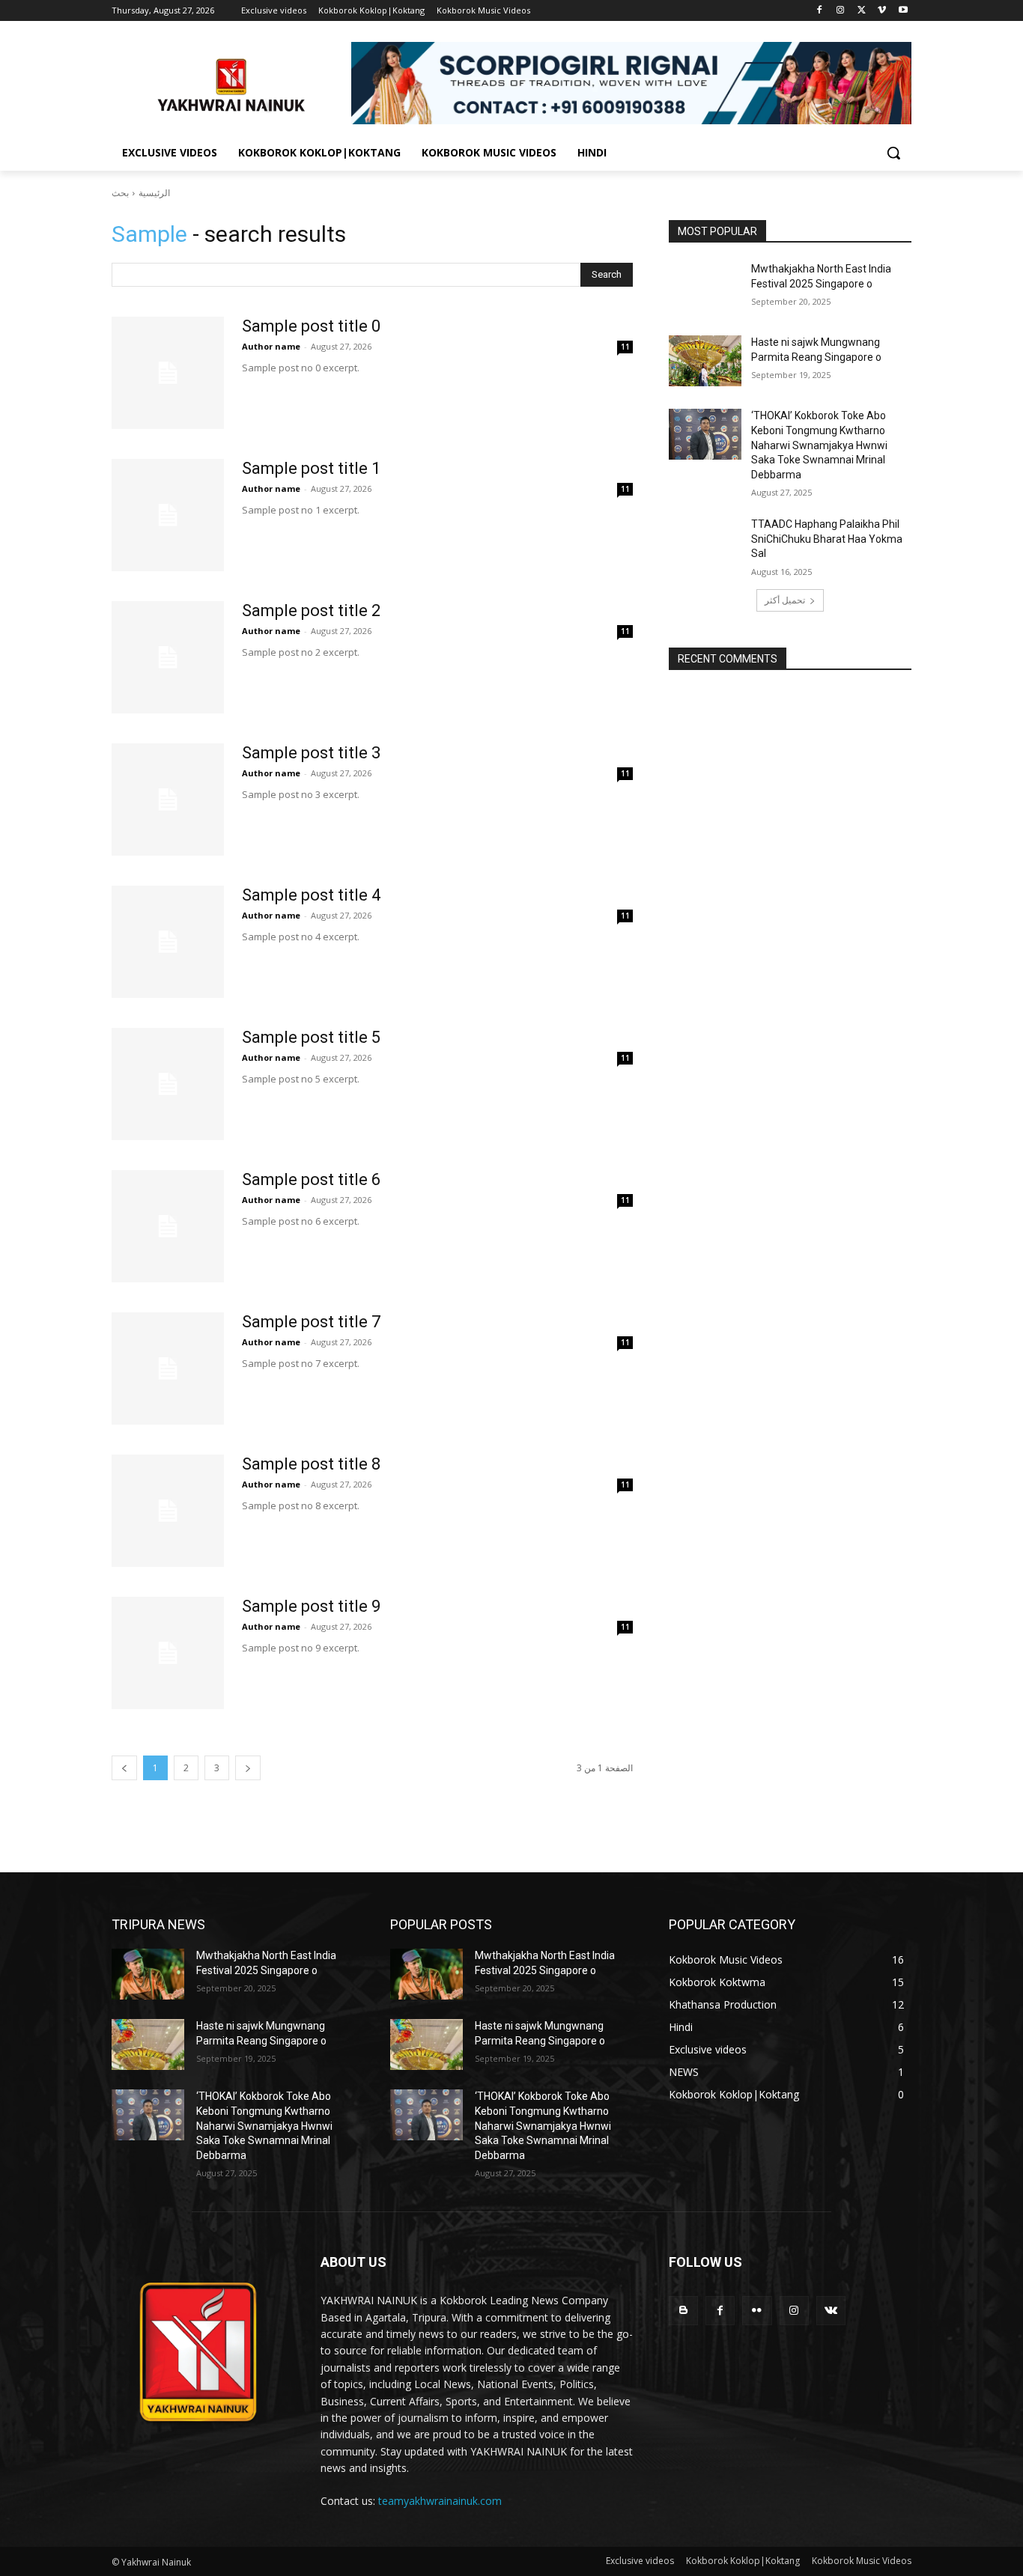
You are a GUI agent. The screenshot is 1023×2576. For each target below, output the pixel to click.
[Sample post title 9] (168, 1653)
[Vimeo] (882, 11)
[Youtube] (903, 11)
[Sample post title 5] (168, 1084)
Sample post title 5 (311, 1037)
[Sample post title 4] (168, 942)
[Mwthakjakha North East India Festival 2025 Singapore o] (705, 287)
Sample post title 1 (311, 468)
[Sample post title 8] (168, 1511)
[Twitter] (862, 11)
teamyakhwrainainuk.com (440, 2501)
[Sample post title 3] (168, 800)
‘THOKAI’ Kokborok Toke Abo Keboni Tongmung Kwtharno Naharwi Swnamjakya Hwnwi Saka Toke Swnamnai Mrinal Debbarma (819, 445)
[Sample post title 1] (168, 515)
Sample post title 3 (311, 753)
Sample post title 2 (311, 610)
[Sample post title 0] (168, 373)
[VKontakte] (831, 2311)
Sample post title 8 (311, 1464)
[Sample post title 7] (168, 1368)
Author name (271, 346)
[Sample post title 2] (168, 657)
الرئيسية (154, 193)
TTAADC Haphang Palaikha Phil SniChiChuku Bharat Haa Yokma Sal (827, 539)
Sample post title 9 (311, 1606)
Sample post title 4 (311, 895)
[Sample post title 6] (168, 1226)
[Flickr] (757, 2311)
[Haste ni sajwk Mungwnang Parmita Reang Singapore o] (705, 361)
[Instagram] (841, 11)
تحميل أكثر (785, 600)
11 (625, 347)
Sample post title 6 (311, 1179)
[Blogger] (683, 2311)
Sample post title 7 (311, 1322)
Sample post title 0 (311, 326)
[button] (893, 153)
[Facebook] (820, 11)
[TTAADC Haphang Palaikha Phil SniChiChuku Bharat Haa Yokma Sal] (705, 543)
